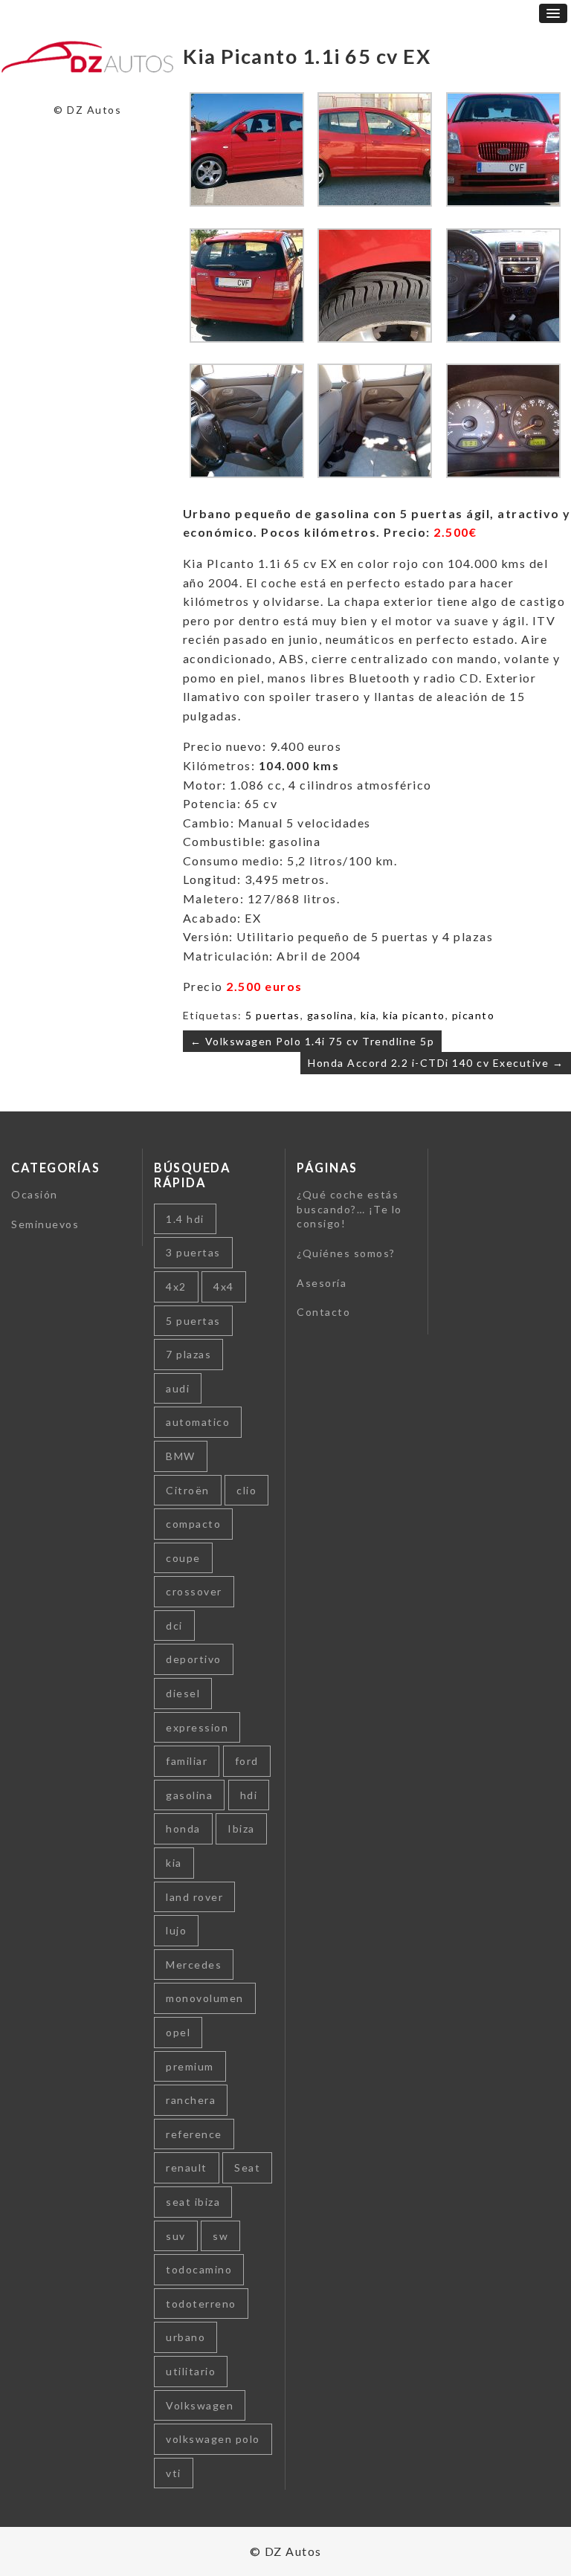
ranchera (191, 2100)
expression (197, 1727)
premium (190, 2066)
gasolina (330, 1015)
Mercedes (194, 1965)
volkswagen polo (213, 2439)
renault (187, 2167)
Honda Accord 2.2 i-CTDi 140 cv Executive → (436, 1063)
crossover (194, 1591)
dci (174, 1626)
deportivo (194, 1659)
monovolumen (205, 1998)
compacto (193, 1524)
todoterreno (201, 2304)
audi (178, 1388)
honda (183, 1828)
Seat (247, 2167)
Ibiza (241, 1828)
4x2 (176, 1287)
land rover (194, 1897)
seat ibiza (193, 2202)
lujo (176, 1930)
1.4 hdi (185, 1219)
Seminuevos (45, 1224)
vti (174, 2473)
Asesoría (322, 1283)
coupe (183, 1558)
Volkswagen (200, 2405)
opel (178, 2032)
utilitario (191, 2371)
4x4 (224, 1287)
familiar (187, 1761)
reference (194, 2134)
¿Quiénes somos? (346, 1253)
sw (220, 2236)
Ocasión (35, 1194)
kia (369, 1015)
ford (247, 1761)
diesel (183, 1693)
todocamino (199, 2269)
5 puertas (273, 1015)
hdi (249, 1795)
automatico (198, 1422)
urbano (186, 2337)
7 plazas (188, 1354)
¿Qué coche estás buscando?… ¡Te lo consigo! (349, 1209)
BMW (181, 1456)
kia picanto (414, 1015)
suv (176, 2236)
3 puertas (193, 1252)
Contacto (323, 1312)
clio (246, 1490)
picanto (474, 1015)
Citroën (188, 1490)
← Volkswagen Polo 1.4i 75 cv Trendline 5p (313, 1041)
